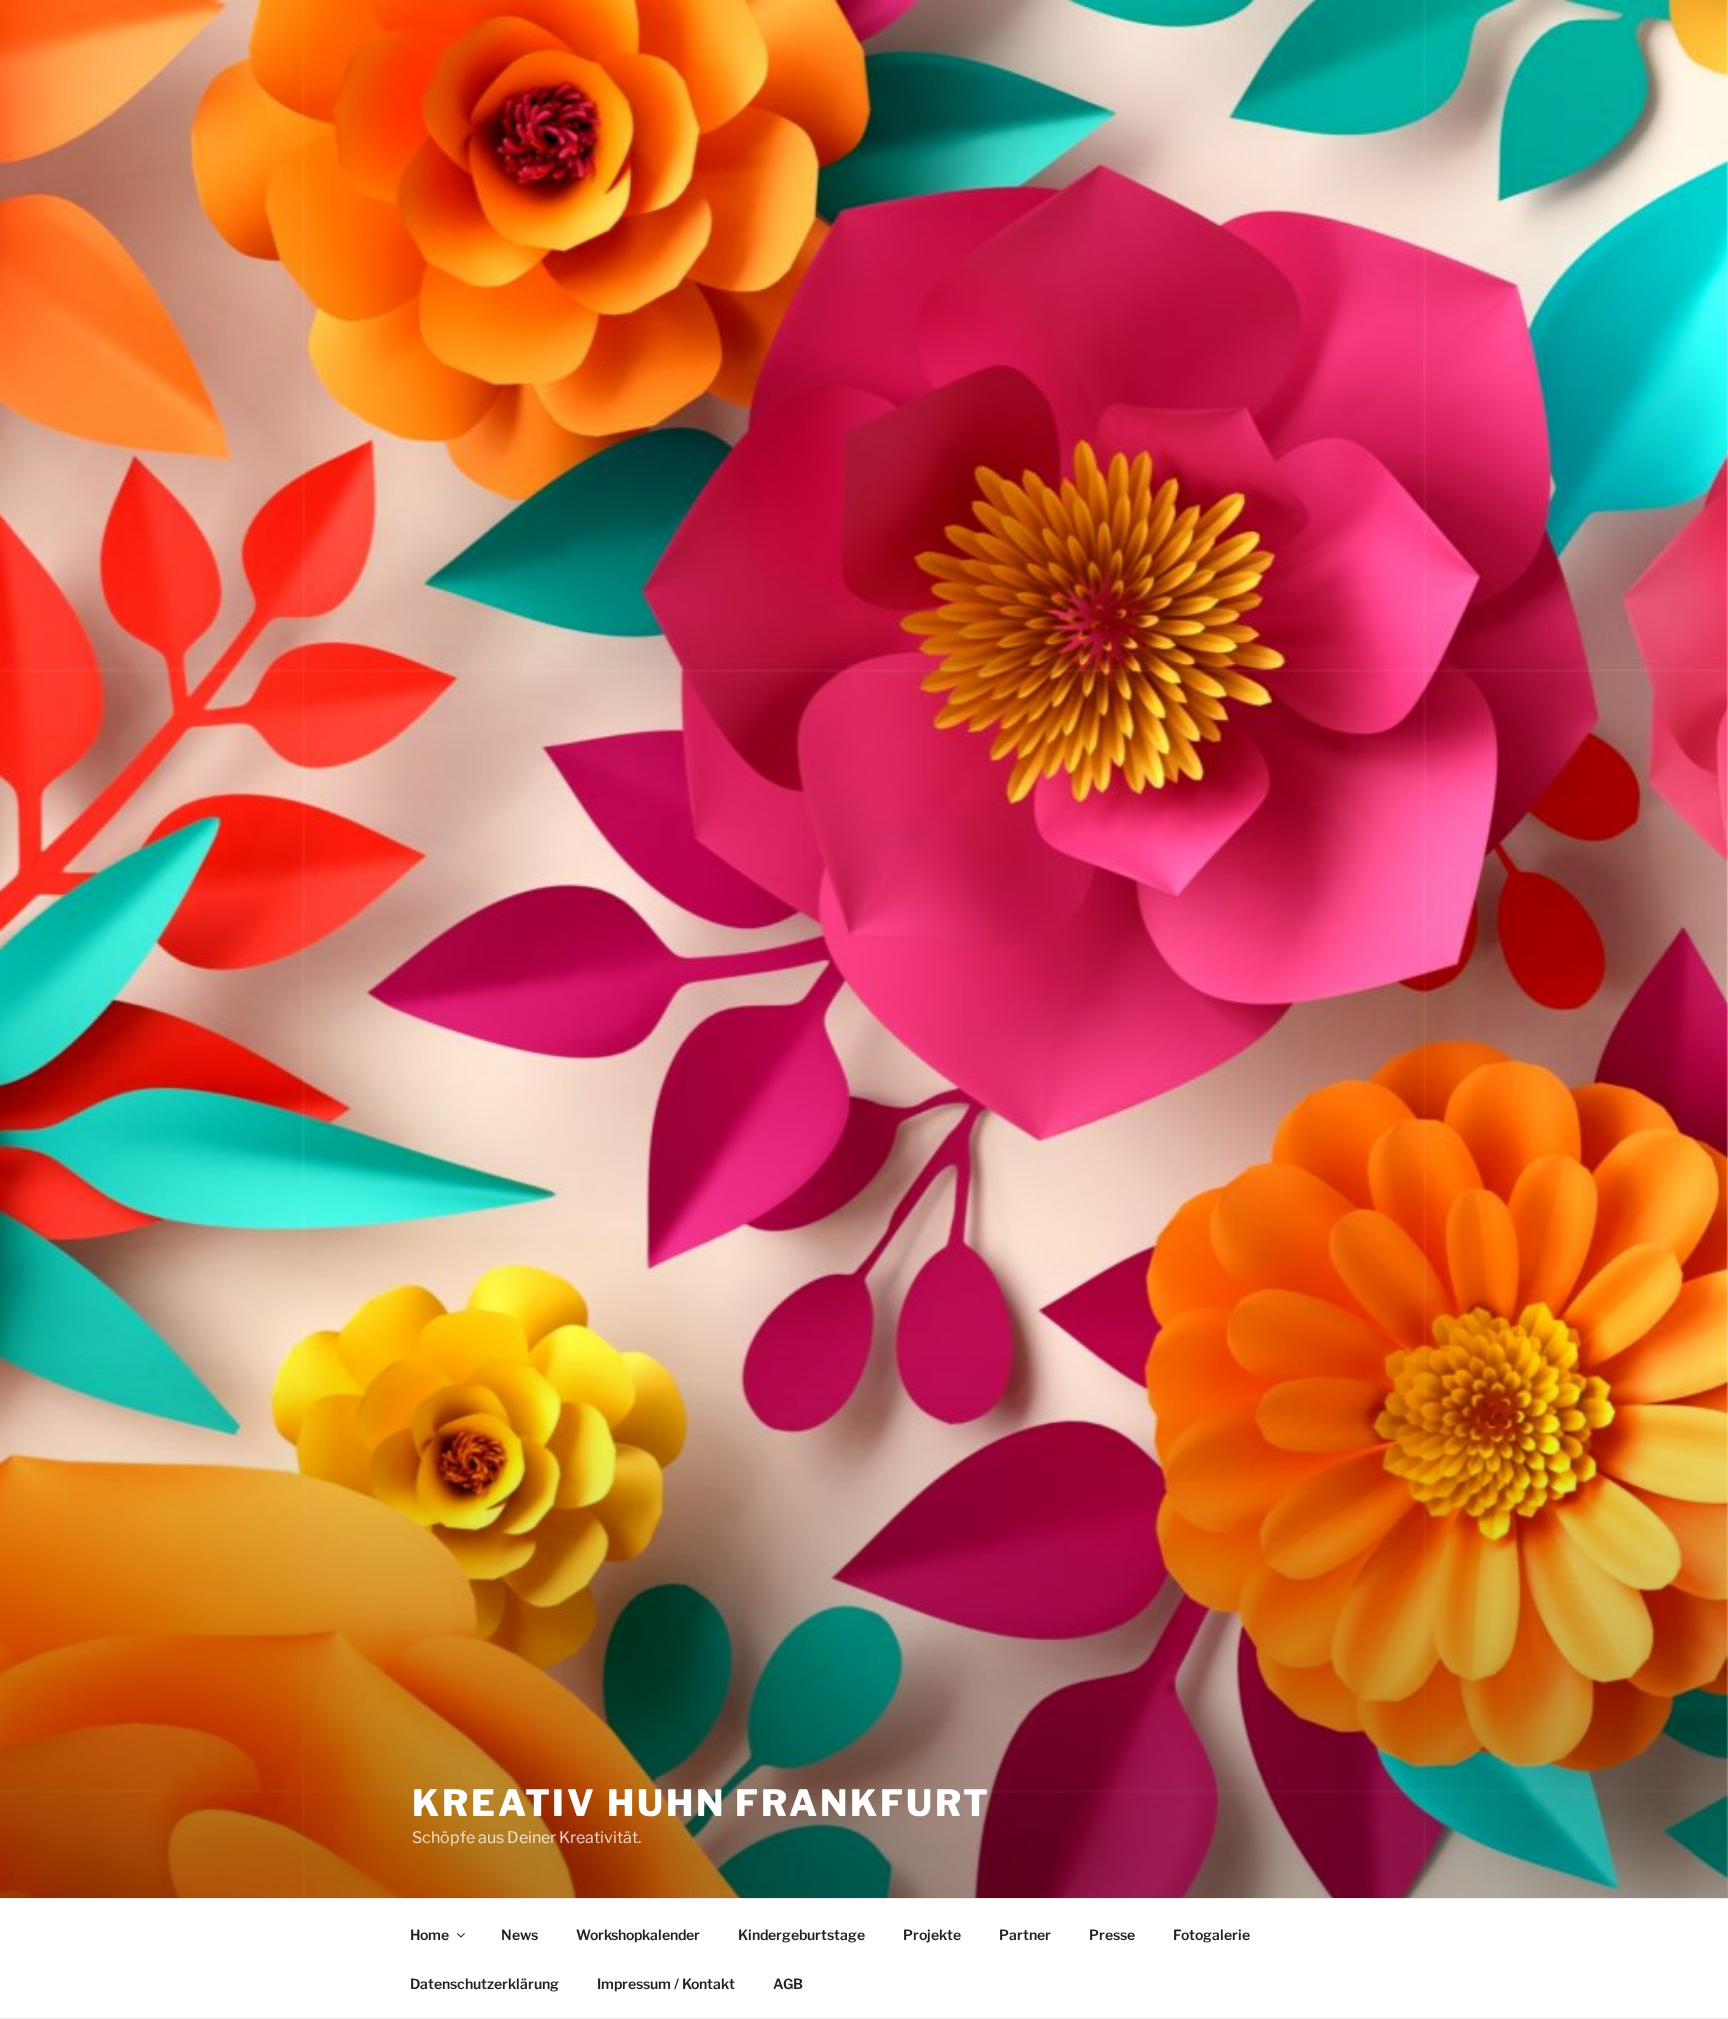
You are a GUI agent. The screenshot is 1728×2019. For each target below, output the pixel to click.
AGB (788, 1983)
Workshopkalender (638, 1934)
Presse (1112, 1934)
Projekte (932, 1934)
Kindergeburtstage (801, 1934)
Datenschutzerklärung (484, 1983)
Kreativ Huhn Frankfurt (701, 1803)
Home (429, 1934)
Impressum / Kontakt (666, 1983)
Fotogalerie (1211, 1934)
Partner (1025, 1934)
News (519, 1934)
